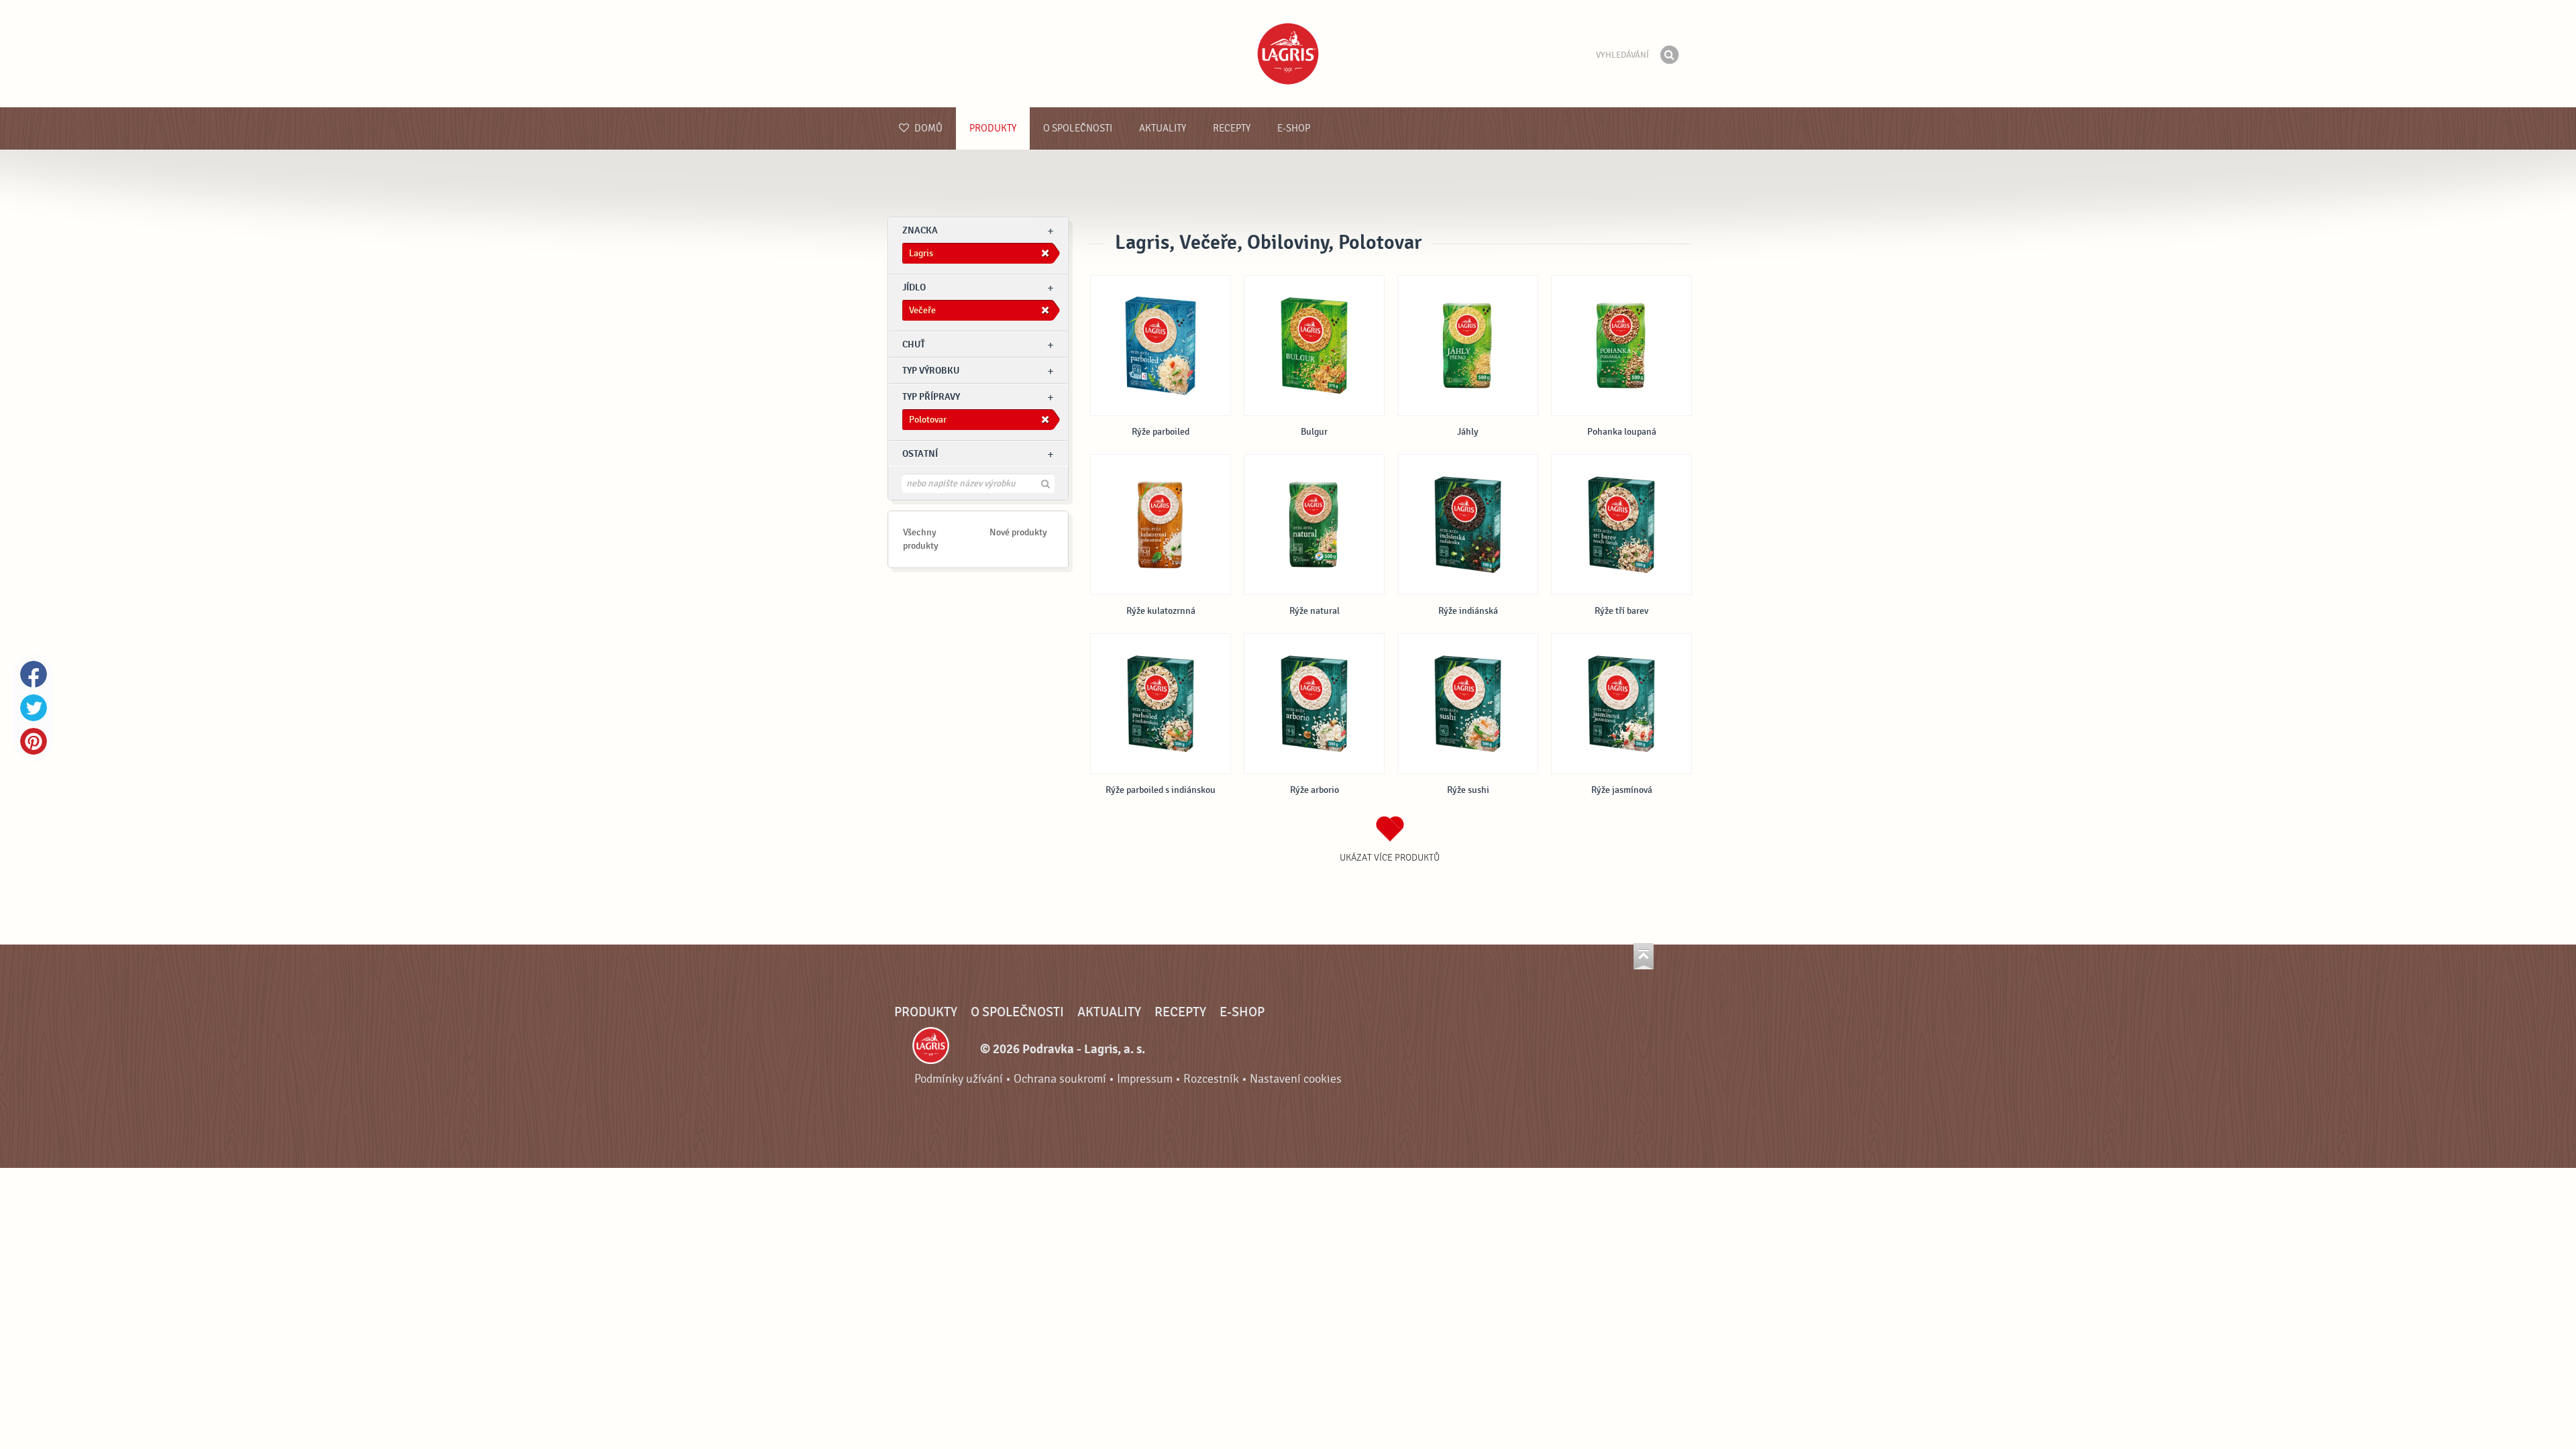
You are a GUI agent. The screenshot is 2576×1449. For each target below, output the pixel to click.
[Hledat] (1669, 55)
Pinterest (34, 741)
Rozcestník (1211, 1079)
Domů (927, 128)
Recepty (1232, 128)
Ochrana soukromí (1060, 1079)
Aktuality (1163, 128)
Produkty (993, 128)
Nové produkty (1018, 532)
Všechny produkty (921, 539)
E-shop (1294, 128)
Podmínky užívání (959, 1079)
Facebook (34, 674)
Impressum (1145, 1079)
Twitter (34, 708)
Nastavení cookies (1296, 1079)
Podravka (1288, 54)
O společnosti (1078, 128)
